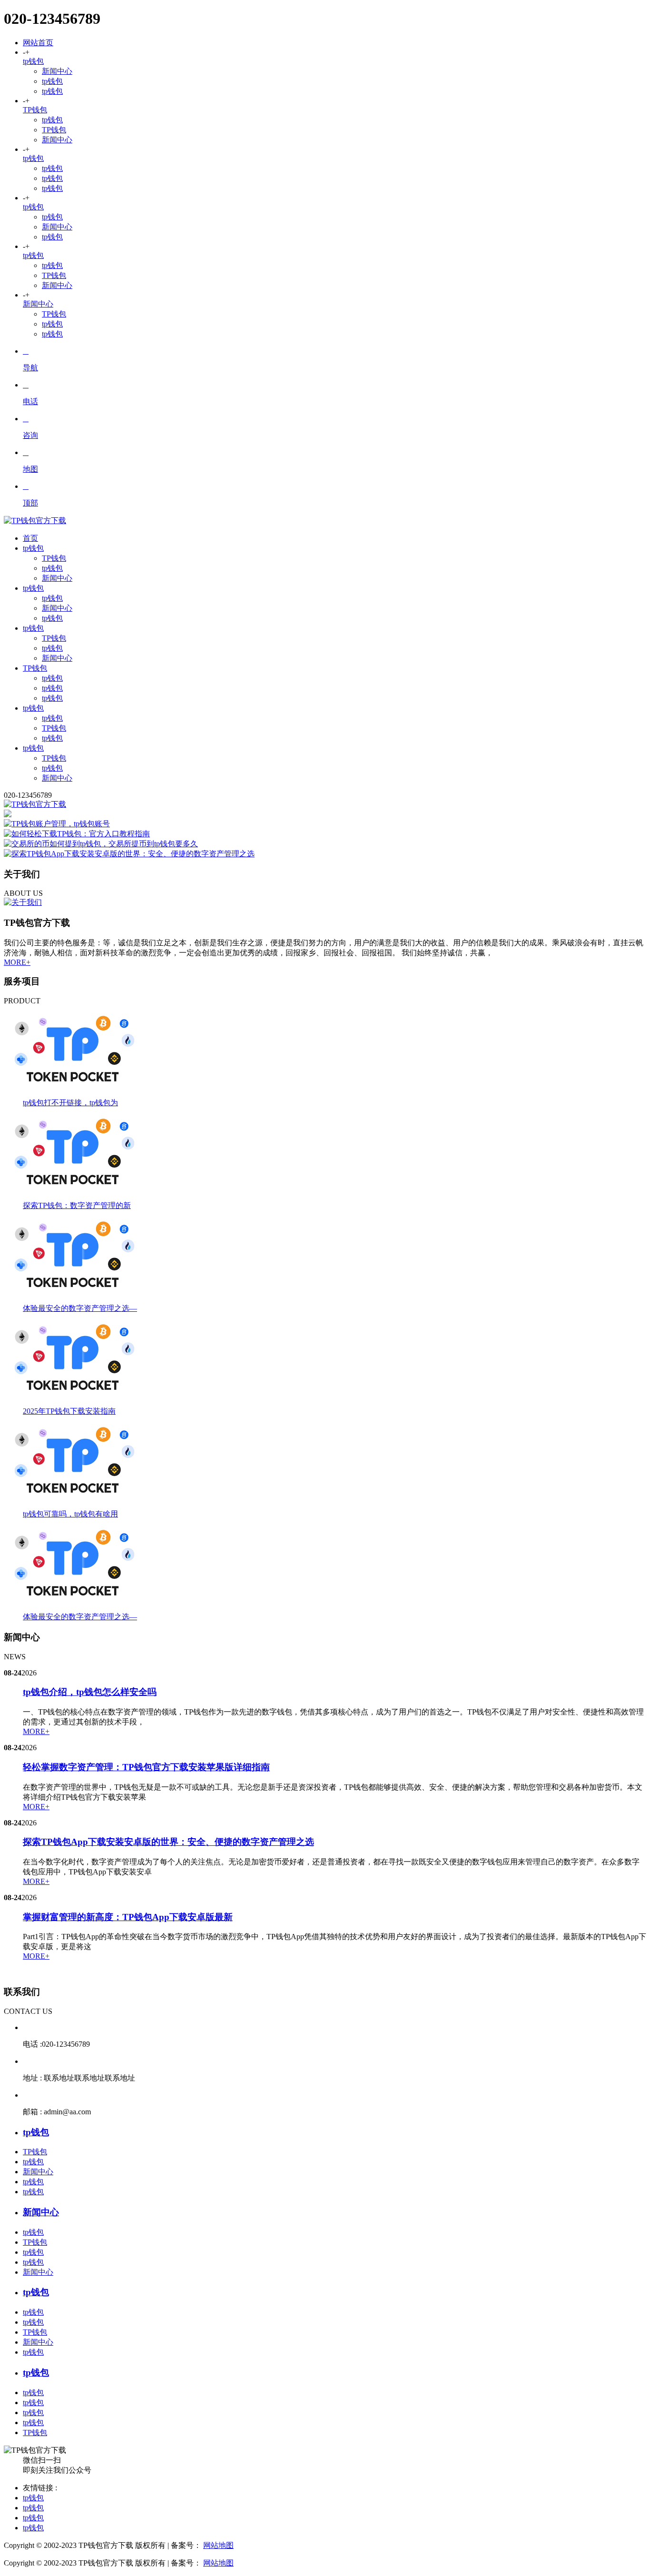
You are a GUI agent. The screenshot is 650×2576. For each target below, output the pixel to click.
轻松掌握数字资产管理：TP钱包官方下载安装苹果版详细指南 (146, 1767)
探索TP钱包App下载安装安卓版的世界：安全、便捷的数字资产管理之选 (168, 1842)
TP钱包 (35, 110)
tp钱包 (33, 61)
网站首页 (38, 43)
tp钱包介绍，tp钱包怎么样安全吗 (90, 1692)
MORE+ (17, 962)
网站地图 (218, 2545)
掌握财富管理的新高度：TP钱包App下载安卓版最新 (128, 1917)
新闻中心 (57, 71)
